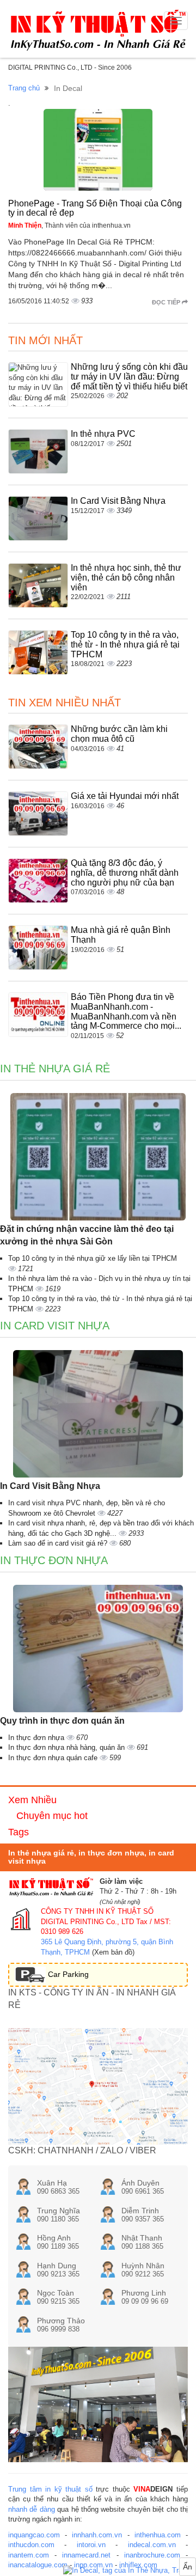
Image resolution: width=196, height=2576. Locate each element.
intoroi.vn (91, 2545)
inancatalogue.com (38, 2565)
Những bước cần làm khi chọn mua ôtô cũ (119, 734)
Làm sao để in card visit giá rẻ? (59, 1543)
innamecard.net (86, 2555)
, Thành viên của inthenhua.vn (69, 225)
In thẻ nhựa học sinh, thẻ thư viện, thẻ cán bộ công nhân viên (126, 577)
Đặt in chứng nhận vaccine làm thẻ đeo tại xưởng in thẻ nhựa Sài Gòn (87, 1235)
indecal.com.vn (152, 2545)
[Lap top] (130, 2571)
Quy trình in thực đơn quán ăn (62, 1721)
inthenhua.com (158, 2535)
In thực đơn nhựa (54, 1560)
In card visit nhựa (55, 1326)
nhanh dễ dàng (32, 2509)
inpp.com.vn (93, 2565)
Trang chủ (24, 88)
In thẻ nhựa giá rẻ (55, 1069)
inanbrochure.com (152, 2555)
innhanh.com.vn (97, 2535)
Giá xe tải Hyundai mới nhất (125, 796)
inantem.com (29, 2555)
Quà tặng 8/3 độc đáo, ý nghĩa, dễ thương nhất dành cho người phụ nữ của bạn (125, 872)
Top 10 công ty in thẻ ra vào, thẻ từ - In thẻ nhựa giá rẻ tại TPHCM (125, 644)
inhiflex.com (138, 2565)
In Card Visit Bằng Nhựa (118, 501)
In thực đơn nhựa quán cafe (54, 1758)
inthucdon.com (31, 2545)
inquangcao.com (34, 2535)
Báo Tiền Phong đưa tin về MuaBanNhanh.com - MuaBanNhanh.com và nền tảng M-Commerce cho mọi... (126, 1011)
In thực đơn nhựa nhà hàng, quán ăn (68, 1747)
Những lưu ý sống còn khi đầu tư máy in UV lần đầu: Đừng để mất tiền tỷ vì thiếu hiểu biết (129, 376)
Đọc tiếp (167, 302)
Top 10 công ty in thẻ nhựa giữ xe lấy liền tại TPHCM (93, 1258)
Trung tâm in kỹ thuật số (50, 2489)
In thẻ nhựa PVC (103, 434)
